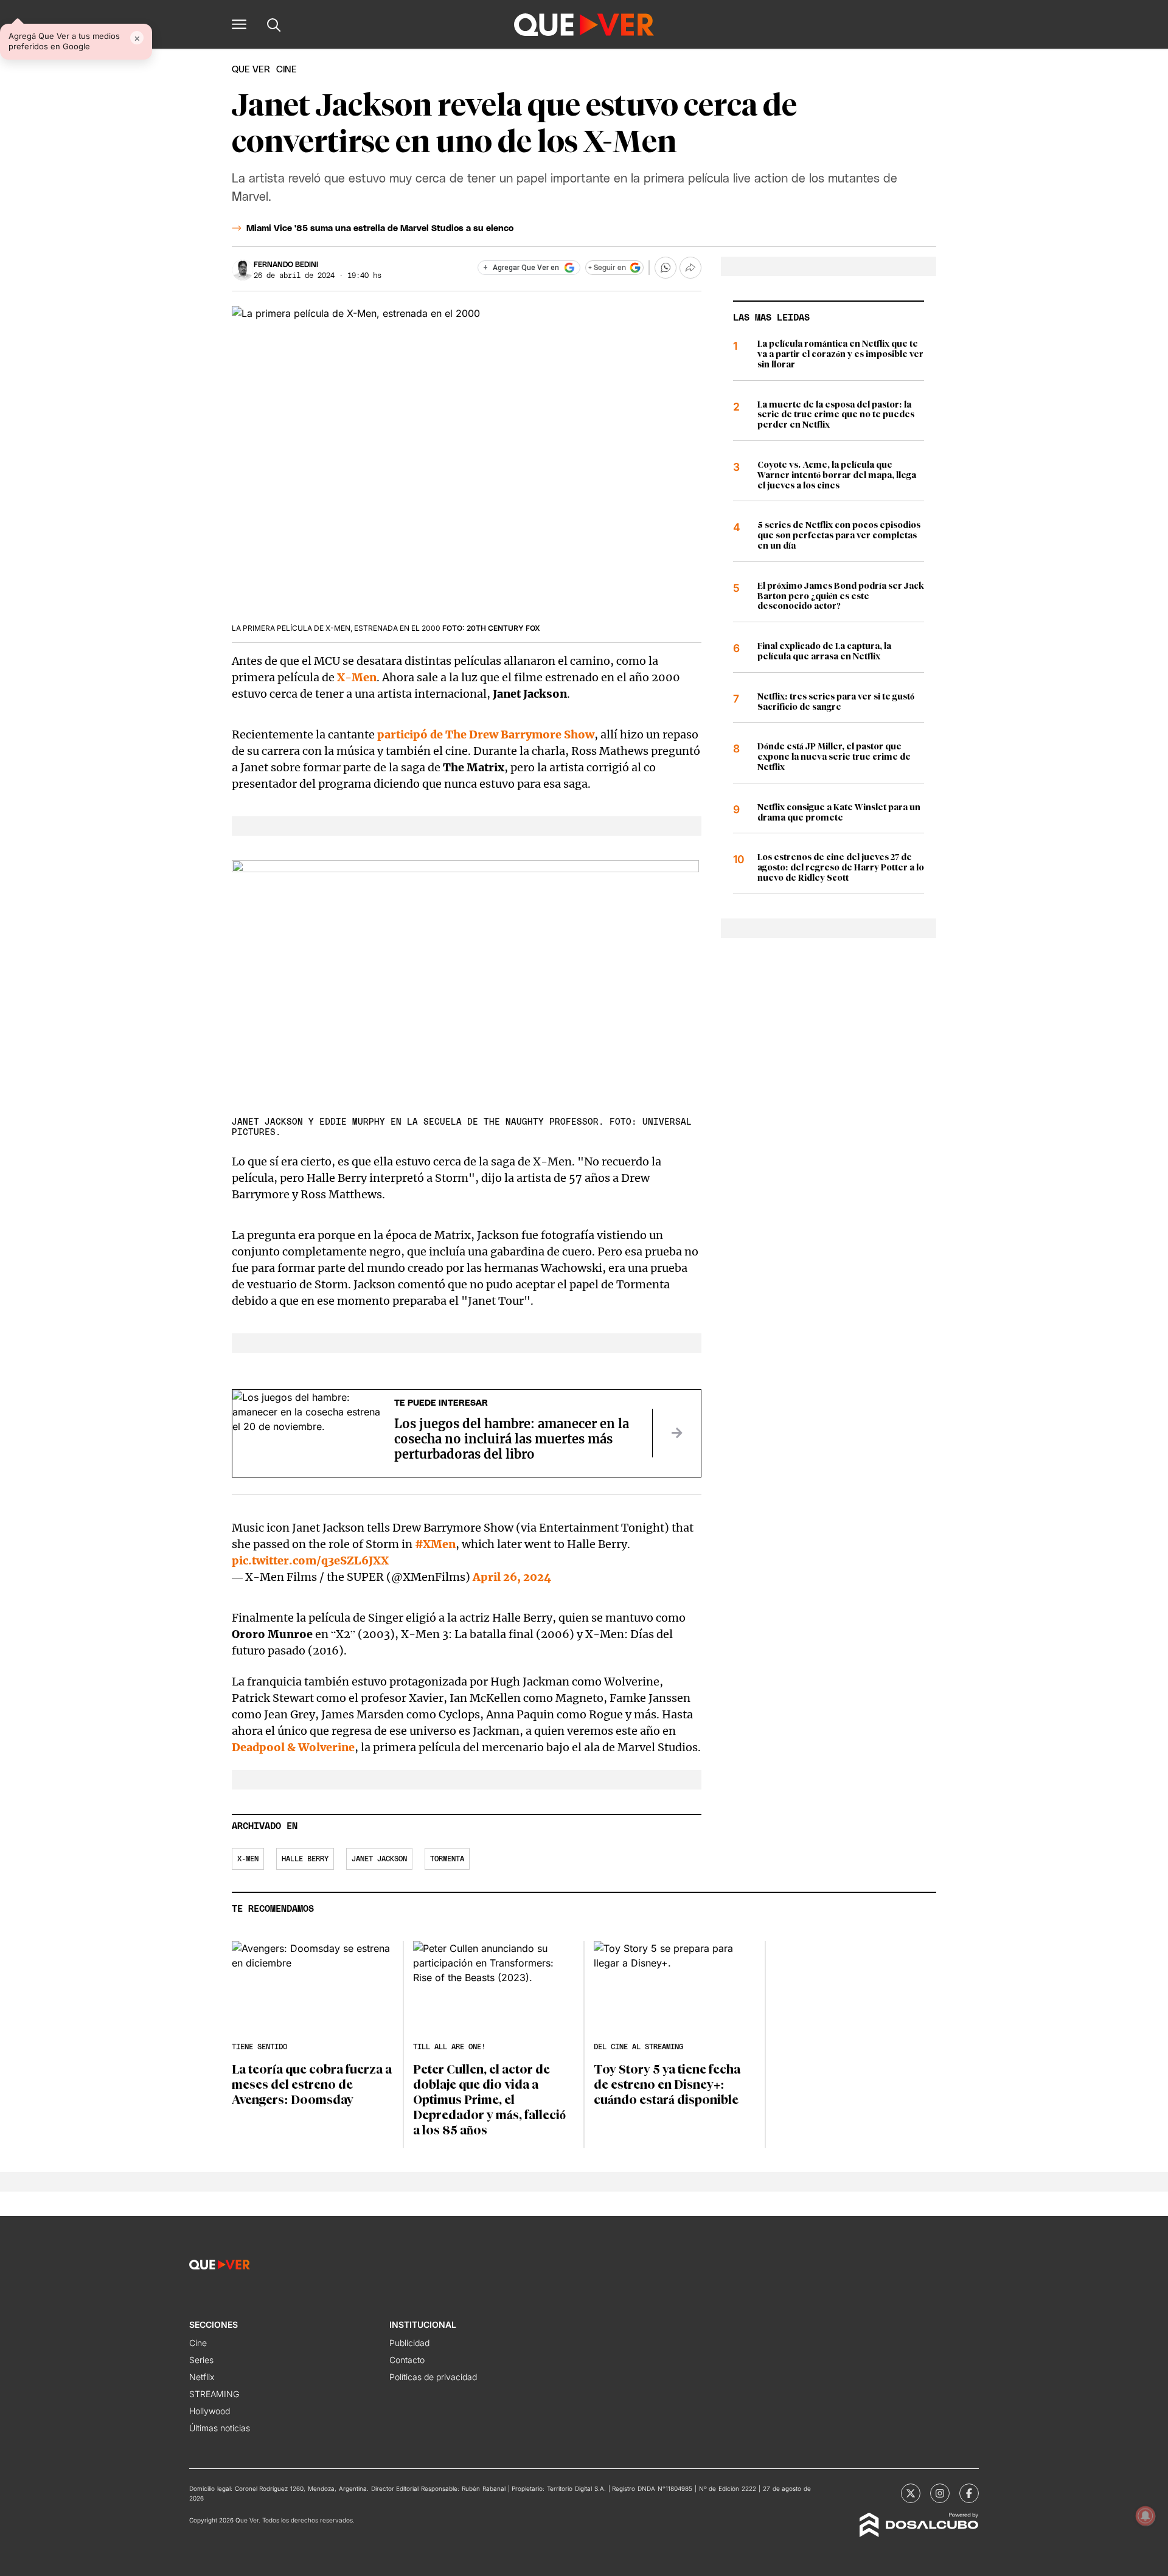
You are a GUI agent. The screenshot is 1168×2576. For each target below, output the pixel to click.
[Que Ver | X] (911, 2493)
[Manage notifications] (1145, 2516)
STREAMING (214, 2394)
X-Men (357, 677)
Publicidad (409, 2343)
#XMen (435, 1544)
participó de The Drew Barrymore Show (486, 734)
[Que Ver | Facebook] (969, 2493)
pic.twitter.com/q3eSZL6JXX (310, 1561)
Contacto (407, 2360)
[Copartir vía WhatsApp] (666, 268)
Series (201, 2360)
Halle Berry (305, 1859)
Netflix (202, 2377)
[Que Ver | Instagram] (940, 2493)
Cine (198, 2343)
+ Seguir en (607, 268)
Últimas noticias (220, 2428)
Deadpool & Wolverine (293, 1747)
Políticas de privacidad (433, 2377)
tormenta (447, 1859)
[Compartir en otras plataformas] (690, 268)
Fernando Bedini (286, 265)
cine (287, 70)
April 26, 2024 (512, 1577)
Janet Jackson (379, 1859)
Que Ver (251, 70)
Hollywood (210, 2411)
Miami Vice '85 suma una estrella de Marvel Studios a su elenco (380, 229)
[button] (239, 24)
